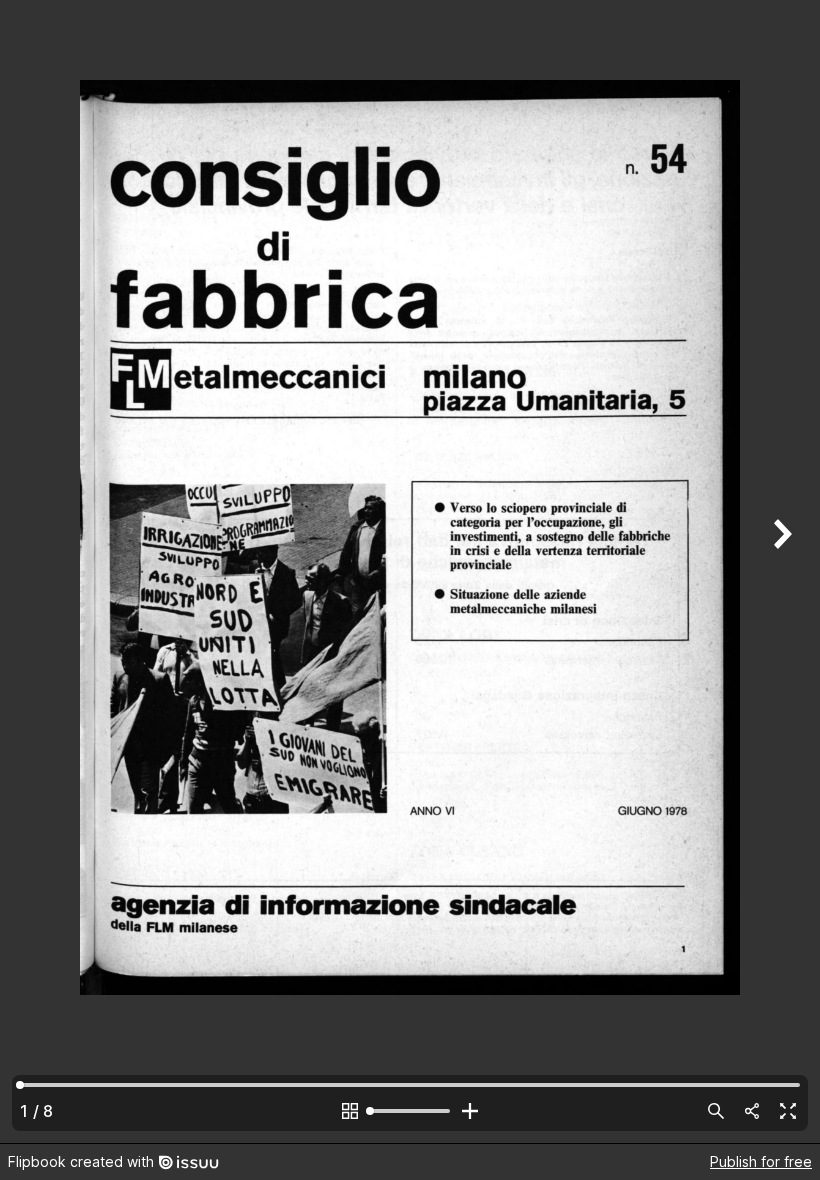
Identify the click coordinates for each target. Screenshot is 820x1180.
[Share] (752, 1111)
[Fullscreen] (788, 1111)
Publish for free (761, 1161)
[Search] (716, 1111)
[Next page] (780, 571)
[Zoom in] (470, 1111)
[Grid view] (350, 1111)
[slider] (410, 1111)
